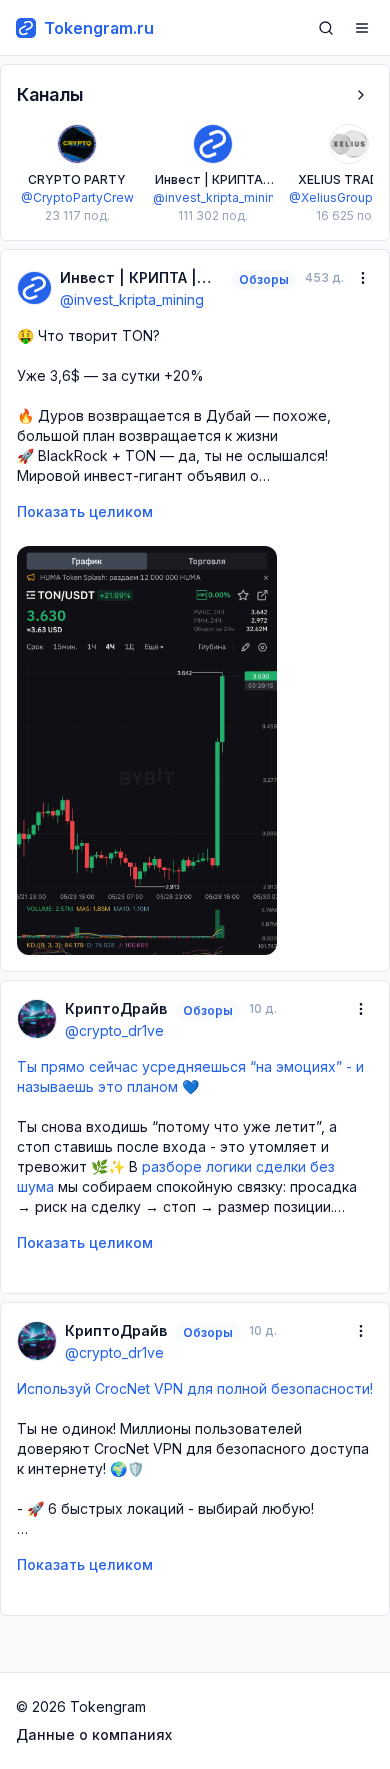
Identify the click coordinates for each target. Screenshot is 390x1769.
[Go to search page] (326, 28)
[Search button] (326, 28)
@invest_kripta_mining (132, 299)
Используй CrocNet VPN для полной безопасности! (195, 1388)
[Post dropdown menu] (362, 278)
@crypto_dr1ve (114, 1030)
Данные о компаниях (94, 1734)
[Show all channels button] (361, 95)
